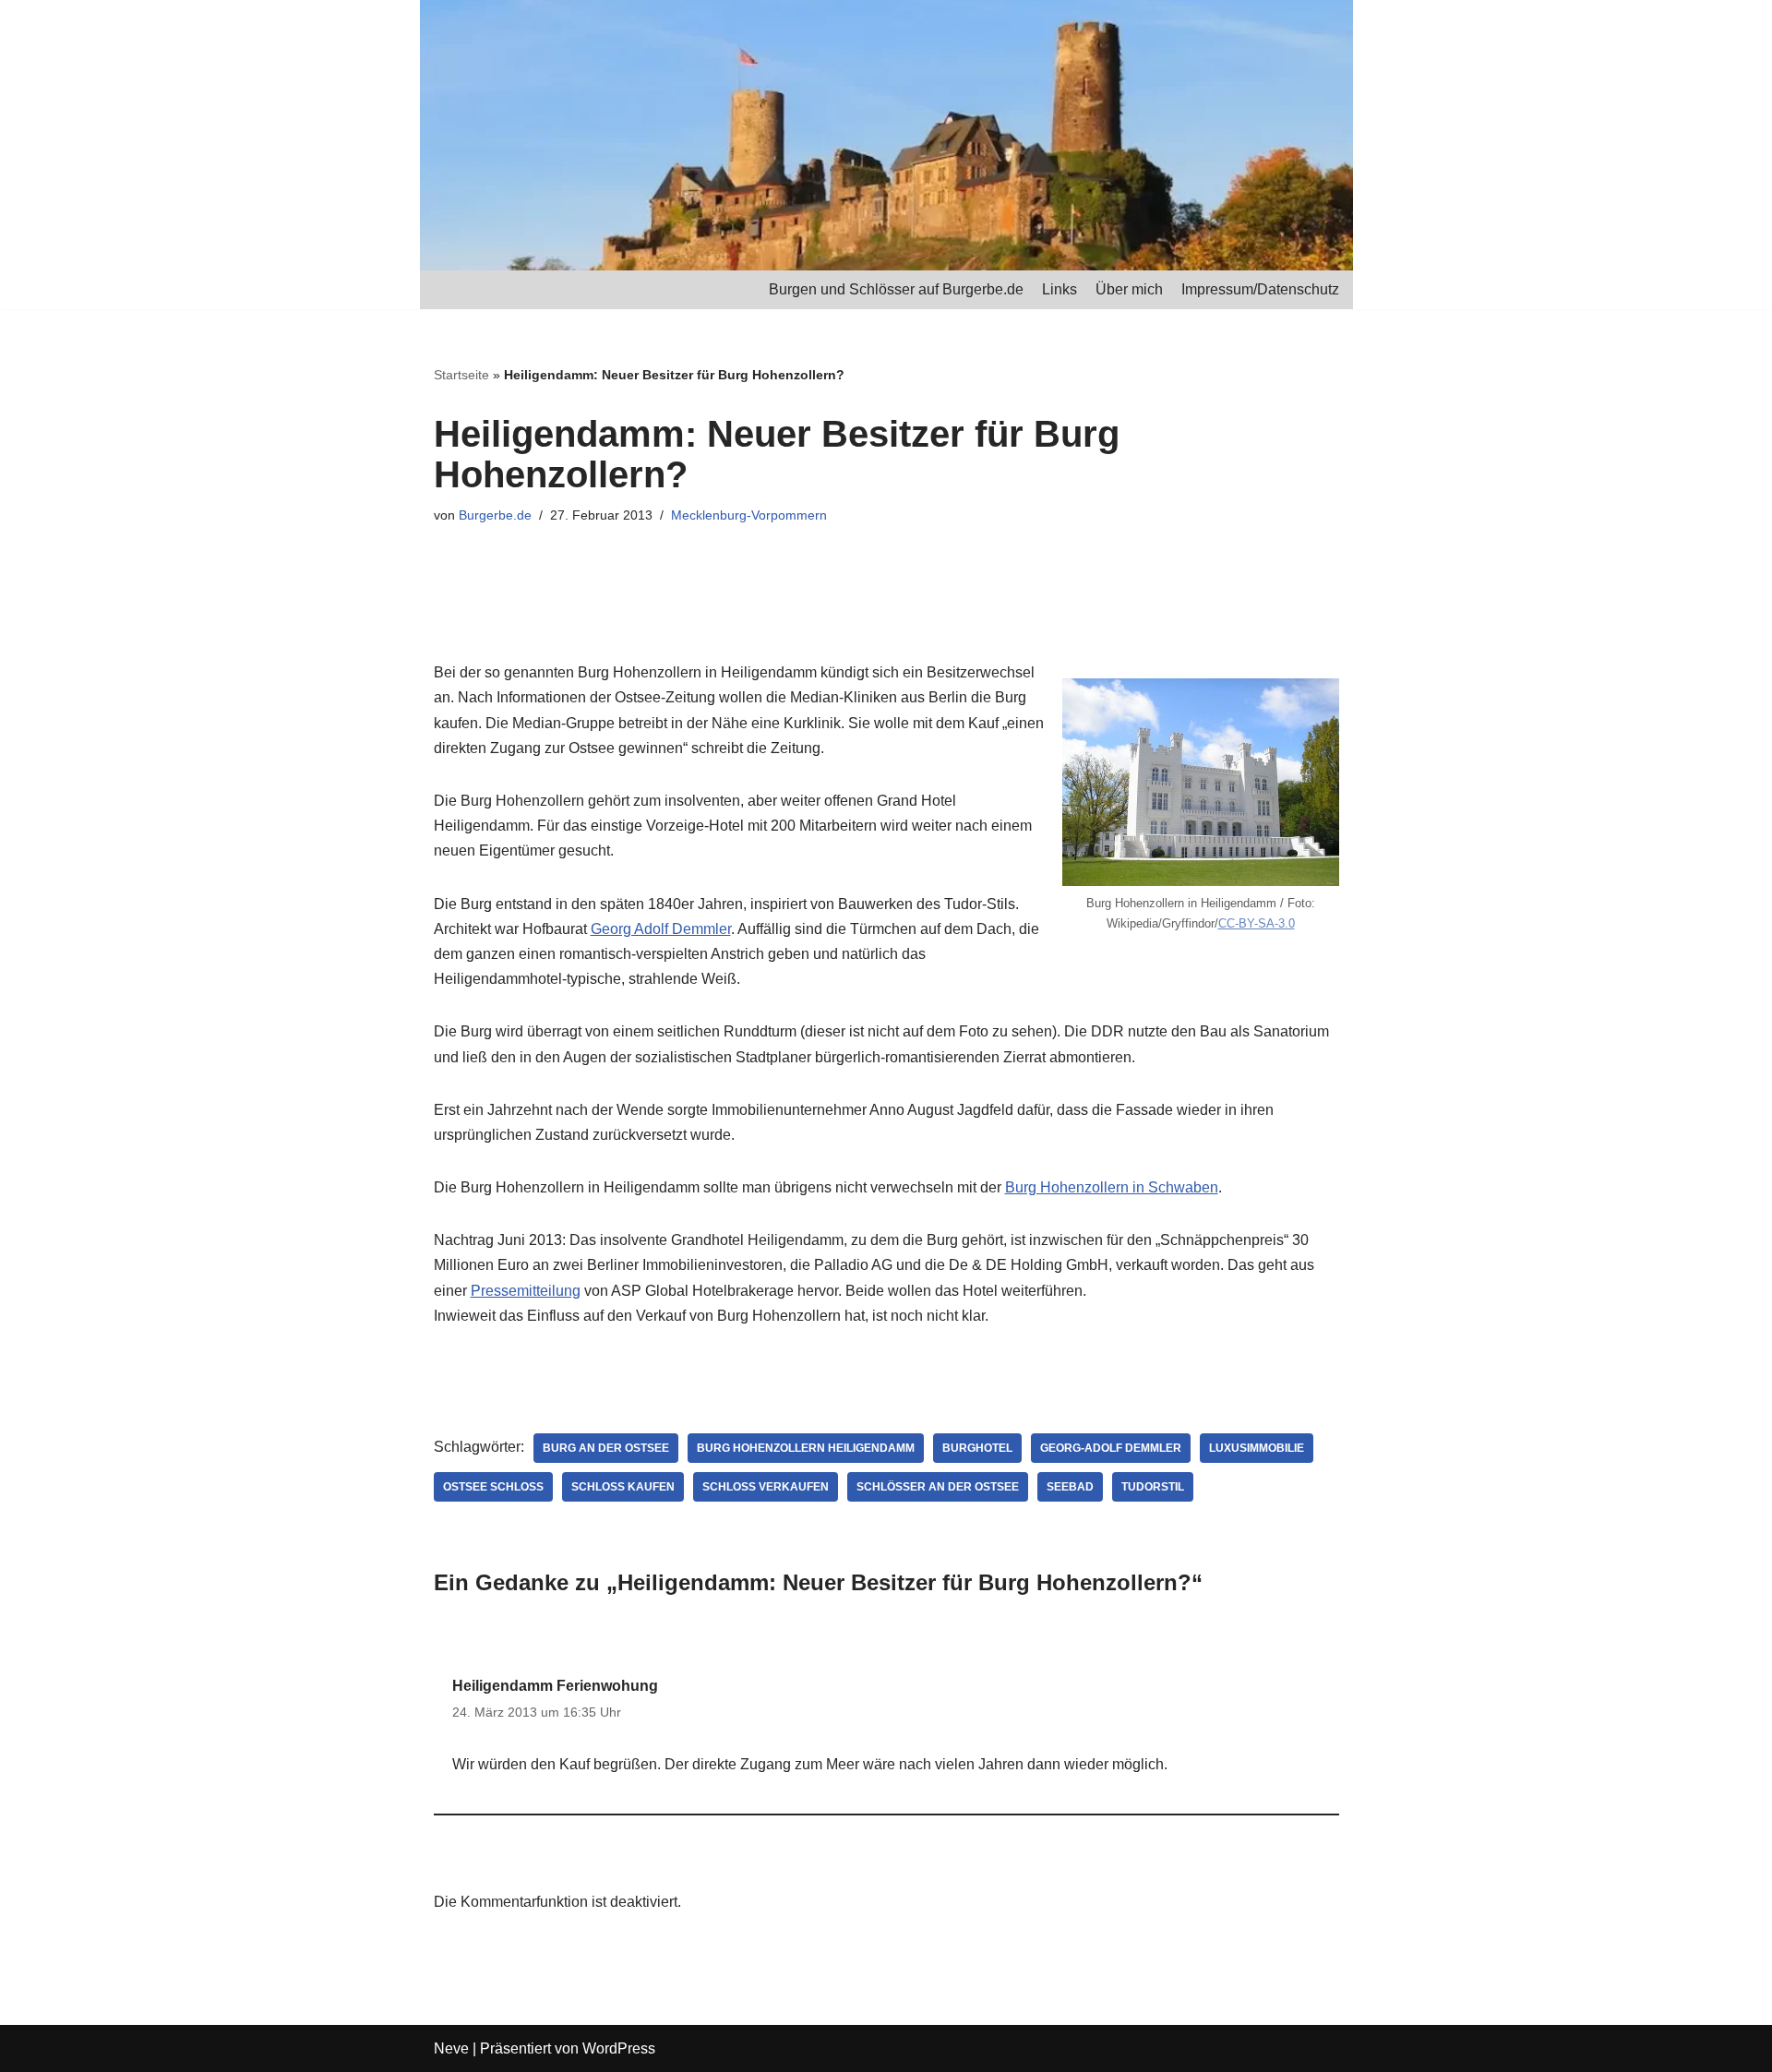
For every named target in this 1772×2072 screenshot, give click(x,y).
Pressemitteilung (526, 1291)
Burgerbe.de (495, 515)
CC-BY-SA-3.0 (1257, 923)
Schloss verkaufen (766, 1487)
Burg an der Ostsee (606, 1448)
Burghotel (977, 1448)
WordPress (619, 2048)
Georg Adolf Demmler (661, 929)
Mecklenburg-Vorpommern (749, 515)
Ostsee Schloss (493, 1487)
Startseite (461, 375)
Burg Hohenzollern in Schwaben (1112, 1187)
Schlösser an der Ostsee (938, 1487)
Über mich (1129, 289)
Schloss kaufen (623, 1487)
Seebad (1070, 1487)
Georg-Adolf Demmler (1111, 1448)
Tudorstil (1153, 1487)
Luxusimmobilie (1257, 1448)
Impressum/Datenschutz (1260, 289)
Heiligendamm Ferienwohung (555, 1686)
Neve (451, 2048)
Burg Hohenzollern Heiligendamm (806, 1448)
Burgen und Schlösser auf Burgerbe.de (896, 289)
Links (1060, 289)
